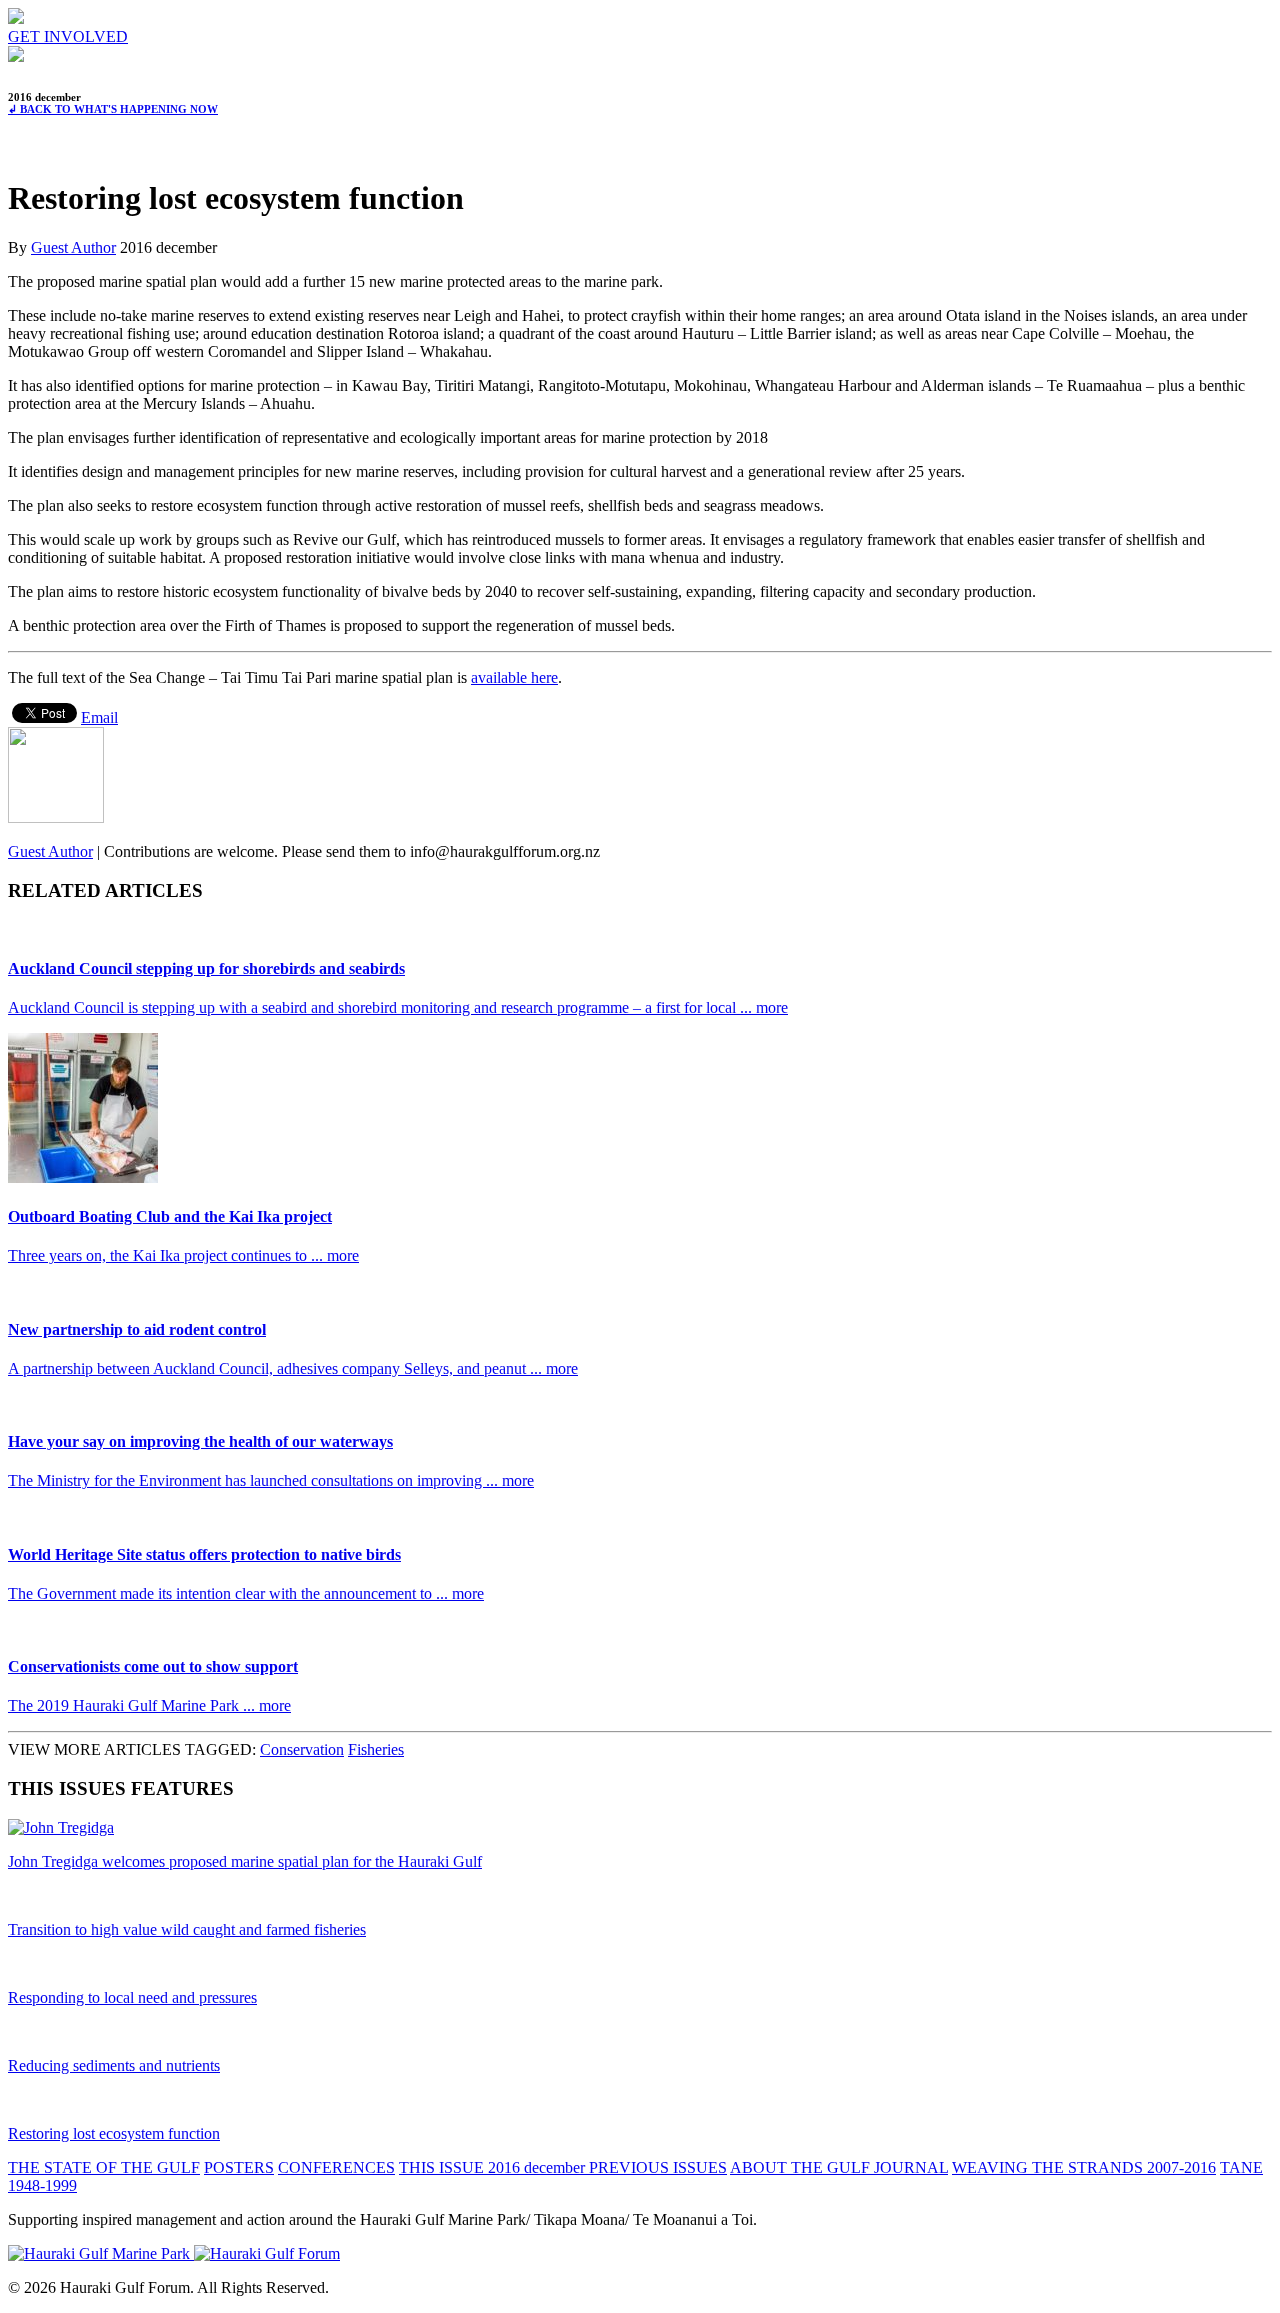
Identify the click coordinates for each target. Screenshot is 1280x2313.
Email (99, 717)
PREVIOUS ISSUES (658, 2167)
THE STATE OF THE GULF (104, 2167)
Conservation (302, 1749)
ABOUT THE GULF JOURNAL (839, 2167)
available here (514, 677)
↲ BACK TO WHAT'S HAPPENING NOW (113, 109)
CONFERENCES (336, 2167)
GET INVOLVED (68, 36)
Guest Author (73, 247)
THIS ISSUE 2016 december (494, 2167)
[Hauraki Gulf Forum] (16, 18)
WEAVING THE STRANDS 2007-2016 (1084, 2167)
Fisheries (376, 1749)
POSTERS (239, 2167)
